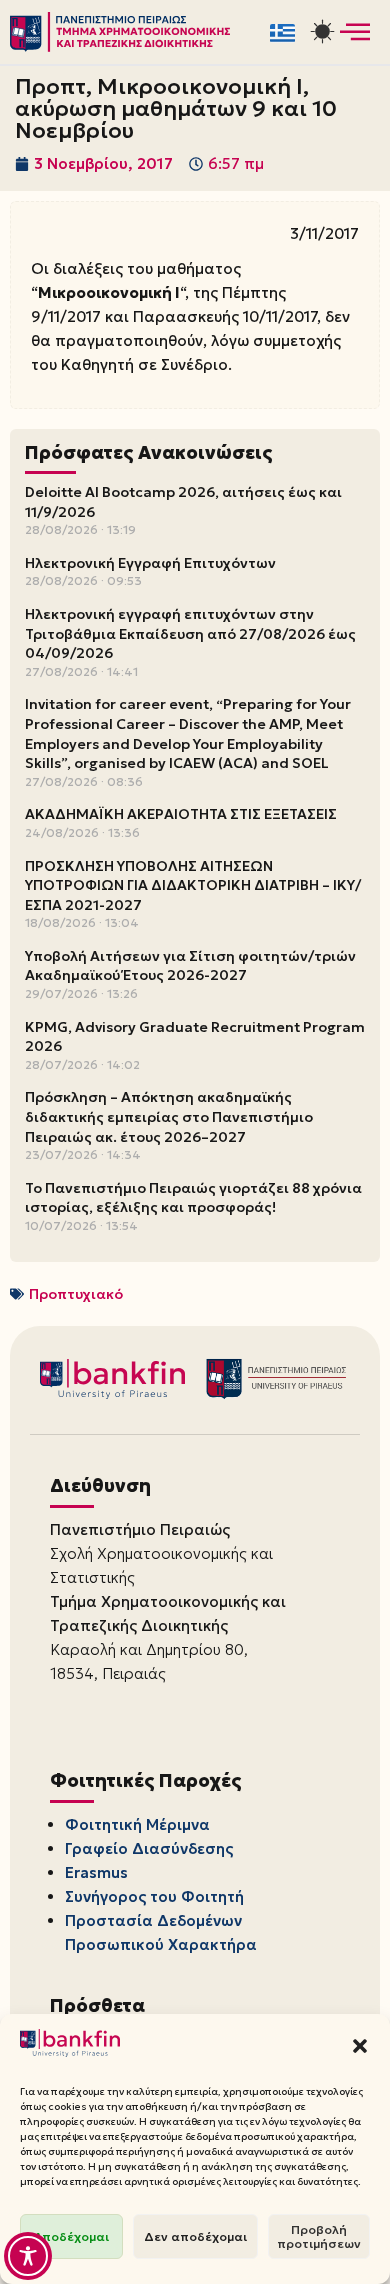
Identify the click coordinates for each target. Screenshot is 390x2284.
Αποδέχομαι (71, 2236)
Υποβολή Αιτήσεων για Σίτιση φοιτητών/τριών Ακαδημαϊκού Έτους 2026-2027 (190, 966)
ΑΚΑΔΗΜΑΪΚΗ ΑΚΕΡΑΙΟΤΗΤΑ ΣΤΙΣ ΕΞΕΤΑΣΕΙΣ (181, 814)
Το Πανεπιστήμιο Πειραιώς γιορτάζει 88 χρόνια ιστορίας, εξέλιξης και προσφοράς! (193, 1198)
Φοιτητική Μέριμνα (137, 1824)
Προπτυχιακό (76, 1294)
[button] (360, 2046)
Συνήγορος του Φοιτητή (154, 1896)
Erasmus (96, 1872)
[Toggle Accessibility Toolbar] (28, 2256)
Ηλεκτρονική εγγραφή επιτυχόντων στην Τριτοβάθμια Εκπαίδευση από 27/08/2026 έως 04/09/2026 (190, 633)
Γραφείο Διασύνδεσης (149, 1848)
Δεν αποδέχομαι (195, 2236)
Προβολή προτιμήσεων (319, 2236)
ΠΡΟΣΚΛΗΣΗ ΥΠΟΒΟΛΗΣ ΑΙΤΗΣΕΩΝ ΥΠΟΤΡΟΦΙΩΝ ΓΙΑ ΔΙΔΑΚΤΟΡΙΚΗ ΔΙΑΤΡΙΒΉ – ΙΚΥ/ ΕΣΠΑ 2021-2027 (193, 885)
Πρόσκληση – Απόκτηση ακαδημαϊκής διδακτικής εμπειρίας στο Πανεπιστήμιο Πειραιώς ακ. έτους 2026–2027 (169, 1116)
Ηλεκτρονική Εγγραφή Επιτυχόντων (150, 563)
